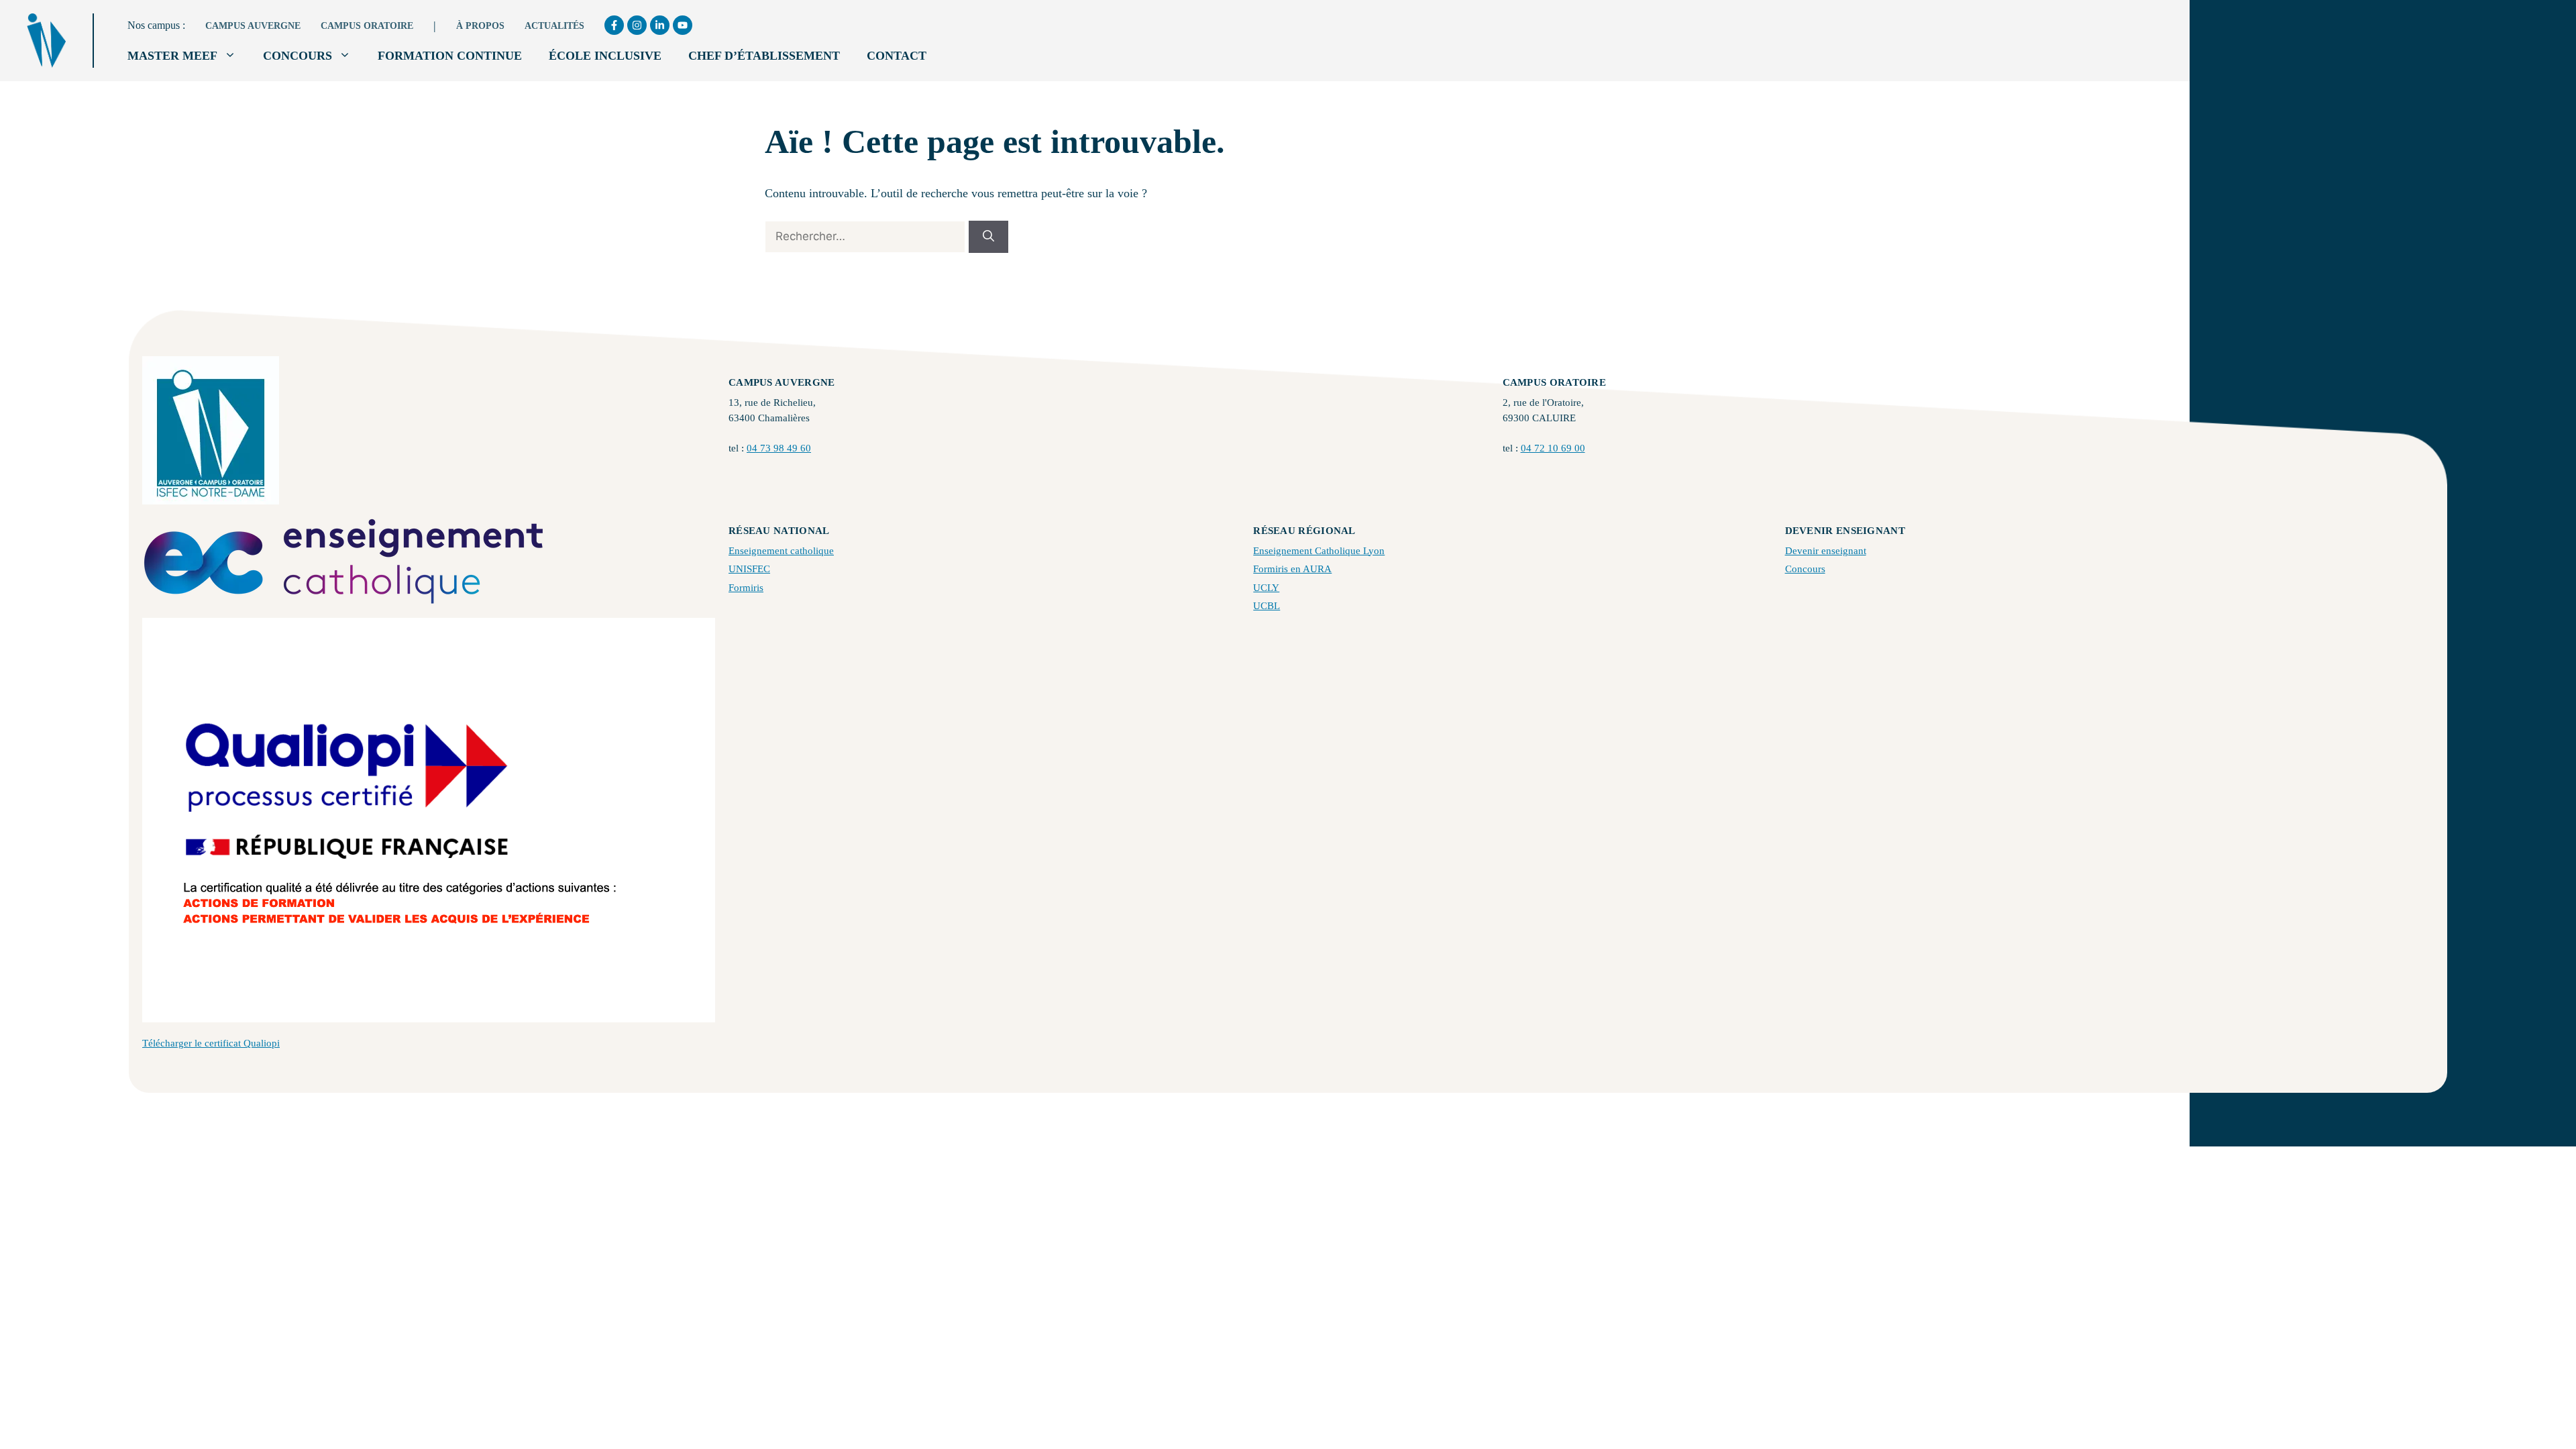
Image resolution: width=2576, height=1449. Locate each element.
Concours (298, 56)
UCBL (1267, 606)
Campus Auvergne (253, 26)
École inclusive (605, 56)
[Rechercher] (988, 237)
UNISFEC (749, 569)
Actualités (554, 26)
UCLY (1266, 588)
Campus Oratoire (367, 26)
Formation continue (450, 56)
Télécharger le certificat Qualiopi (211, 1043)
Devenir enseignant (1826, 551)
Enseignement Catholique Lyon (1319, 551)
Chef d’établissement (764, 56)
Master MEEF (172, 56)
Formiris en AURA (1292, 569)
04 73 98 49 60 (779, 448)
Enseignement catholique (781, 551)
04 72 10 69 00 (1553, 448)
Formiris (746, 588)
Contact (897, 56)
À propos (480, 26)
